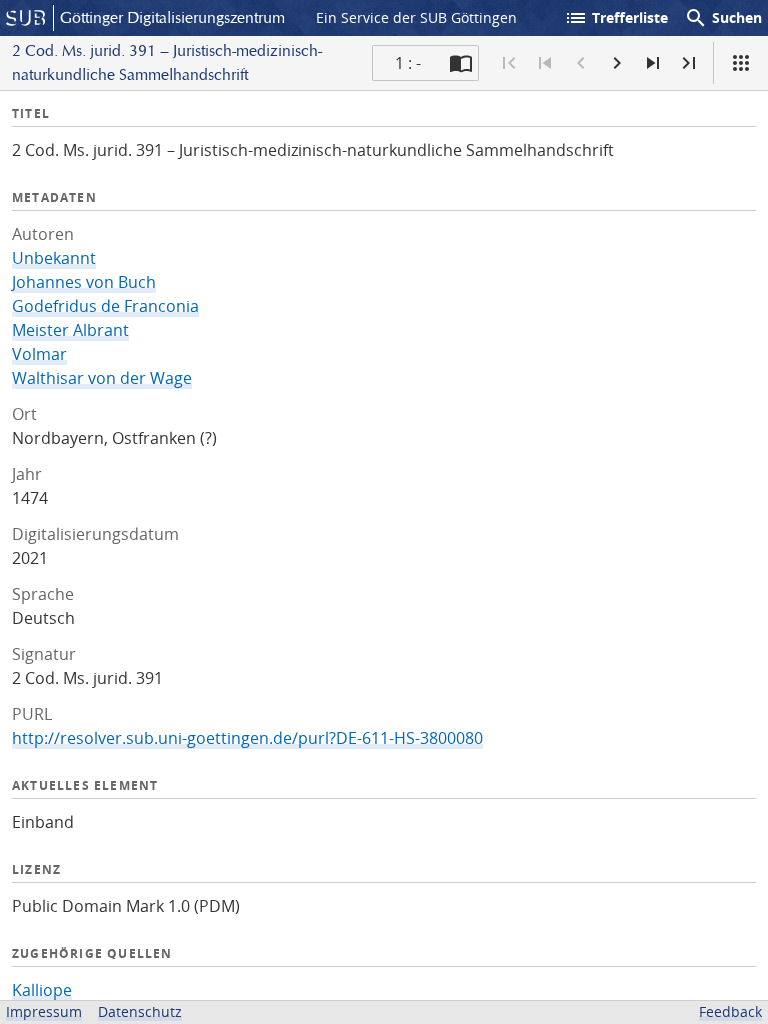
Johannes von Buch (84, 282)
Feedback (730, 1011)
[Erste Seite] (509, 63)
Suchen (723, 18)
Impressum (44, 1011)
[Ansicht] (741, 63)
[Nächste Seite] (617, 63)
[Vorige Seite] (581, 63)
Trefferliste (616, 18)
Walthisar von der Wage (102, 378)
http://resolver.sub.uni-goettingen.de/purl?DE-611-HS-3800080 (247, 738)
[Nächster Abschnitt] (653, 63)
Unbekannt (54, 258)
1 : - (408, 63)
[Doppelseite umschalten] (461, 63)
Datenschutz (140, 1011)
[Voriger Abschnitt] (545, 63)
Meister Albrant (70, 330)
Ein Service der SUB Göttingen (416, 17)
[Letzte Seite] (689, 63)
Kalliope (42, 990)
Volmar (39, 354)
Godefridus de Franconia (105, 306)
